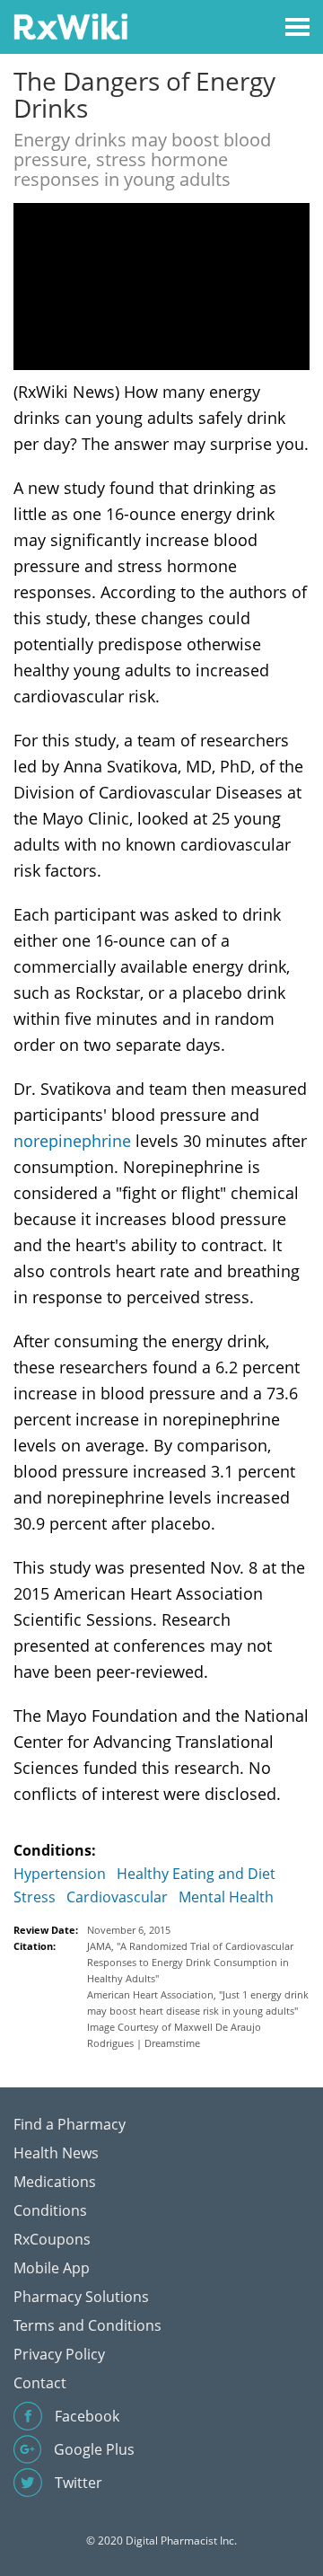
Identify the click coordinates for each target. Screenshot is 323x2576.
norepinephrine (72, 1141)
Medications (55, 2182)
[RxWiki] (70, 26)
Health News (56, 2153)
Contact (40, 2383)
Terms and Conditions (87, 2325)
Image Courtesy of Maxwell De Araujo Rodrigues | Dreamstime (174, 2035)
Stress (35, 1897)
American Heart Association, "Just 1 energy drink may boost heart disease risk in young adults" (198, 2003)
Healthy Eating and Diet (196, 1874)
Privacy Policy (59, 2354)
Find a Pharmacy (70, 2124)
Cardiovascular (117, 1897)
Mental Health (226, 1897)
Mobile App (52, 2268)
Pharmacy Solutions (81, 2297)
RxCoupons (52, 2239)
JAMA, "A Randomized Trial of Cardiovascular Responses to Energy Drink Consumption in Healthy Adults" (190, 1962)
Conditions (50, 2210)
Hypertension (60, 1874)
